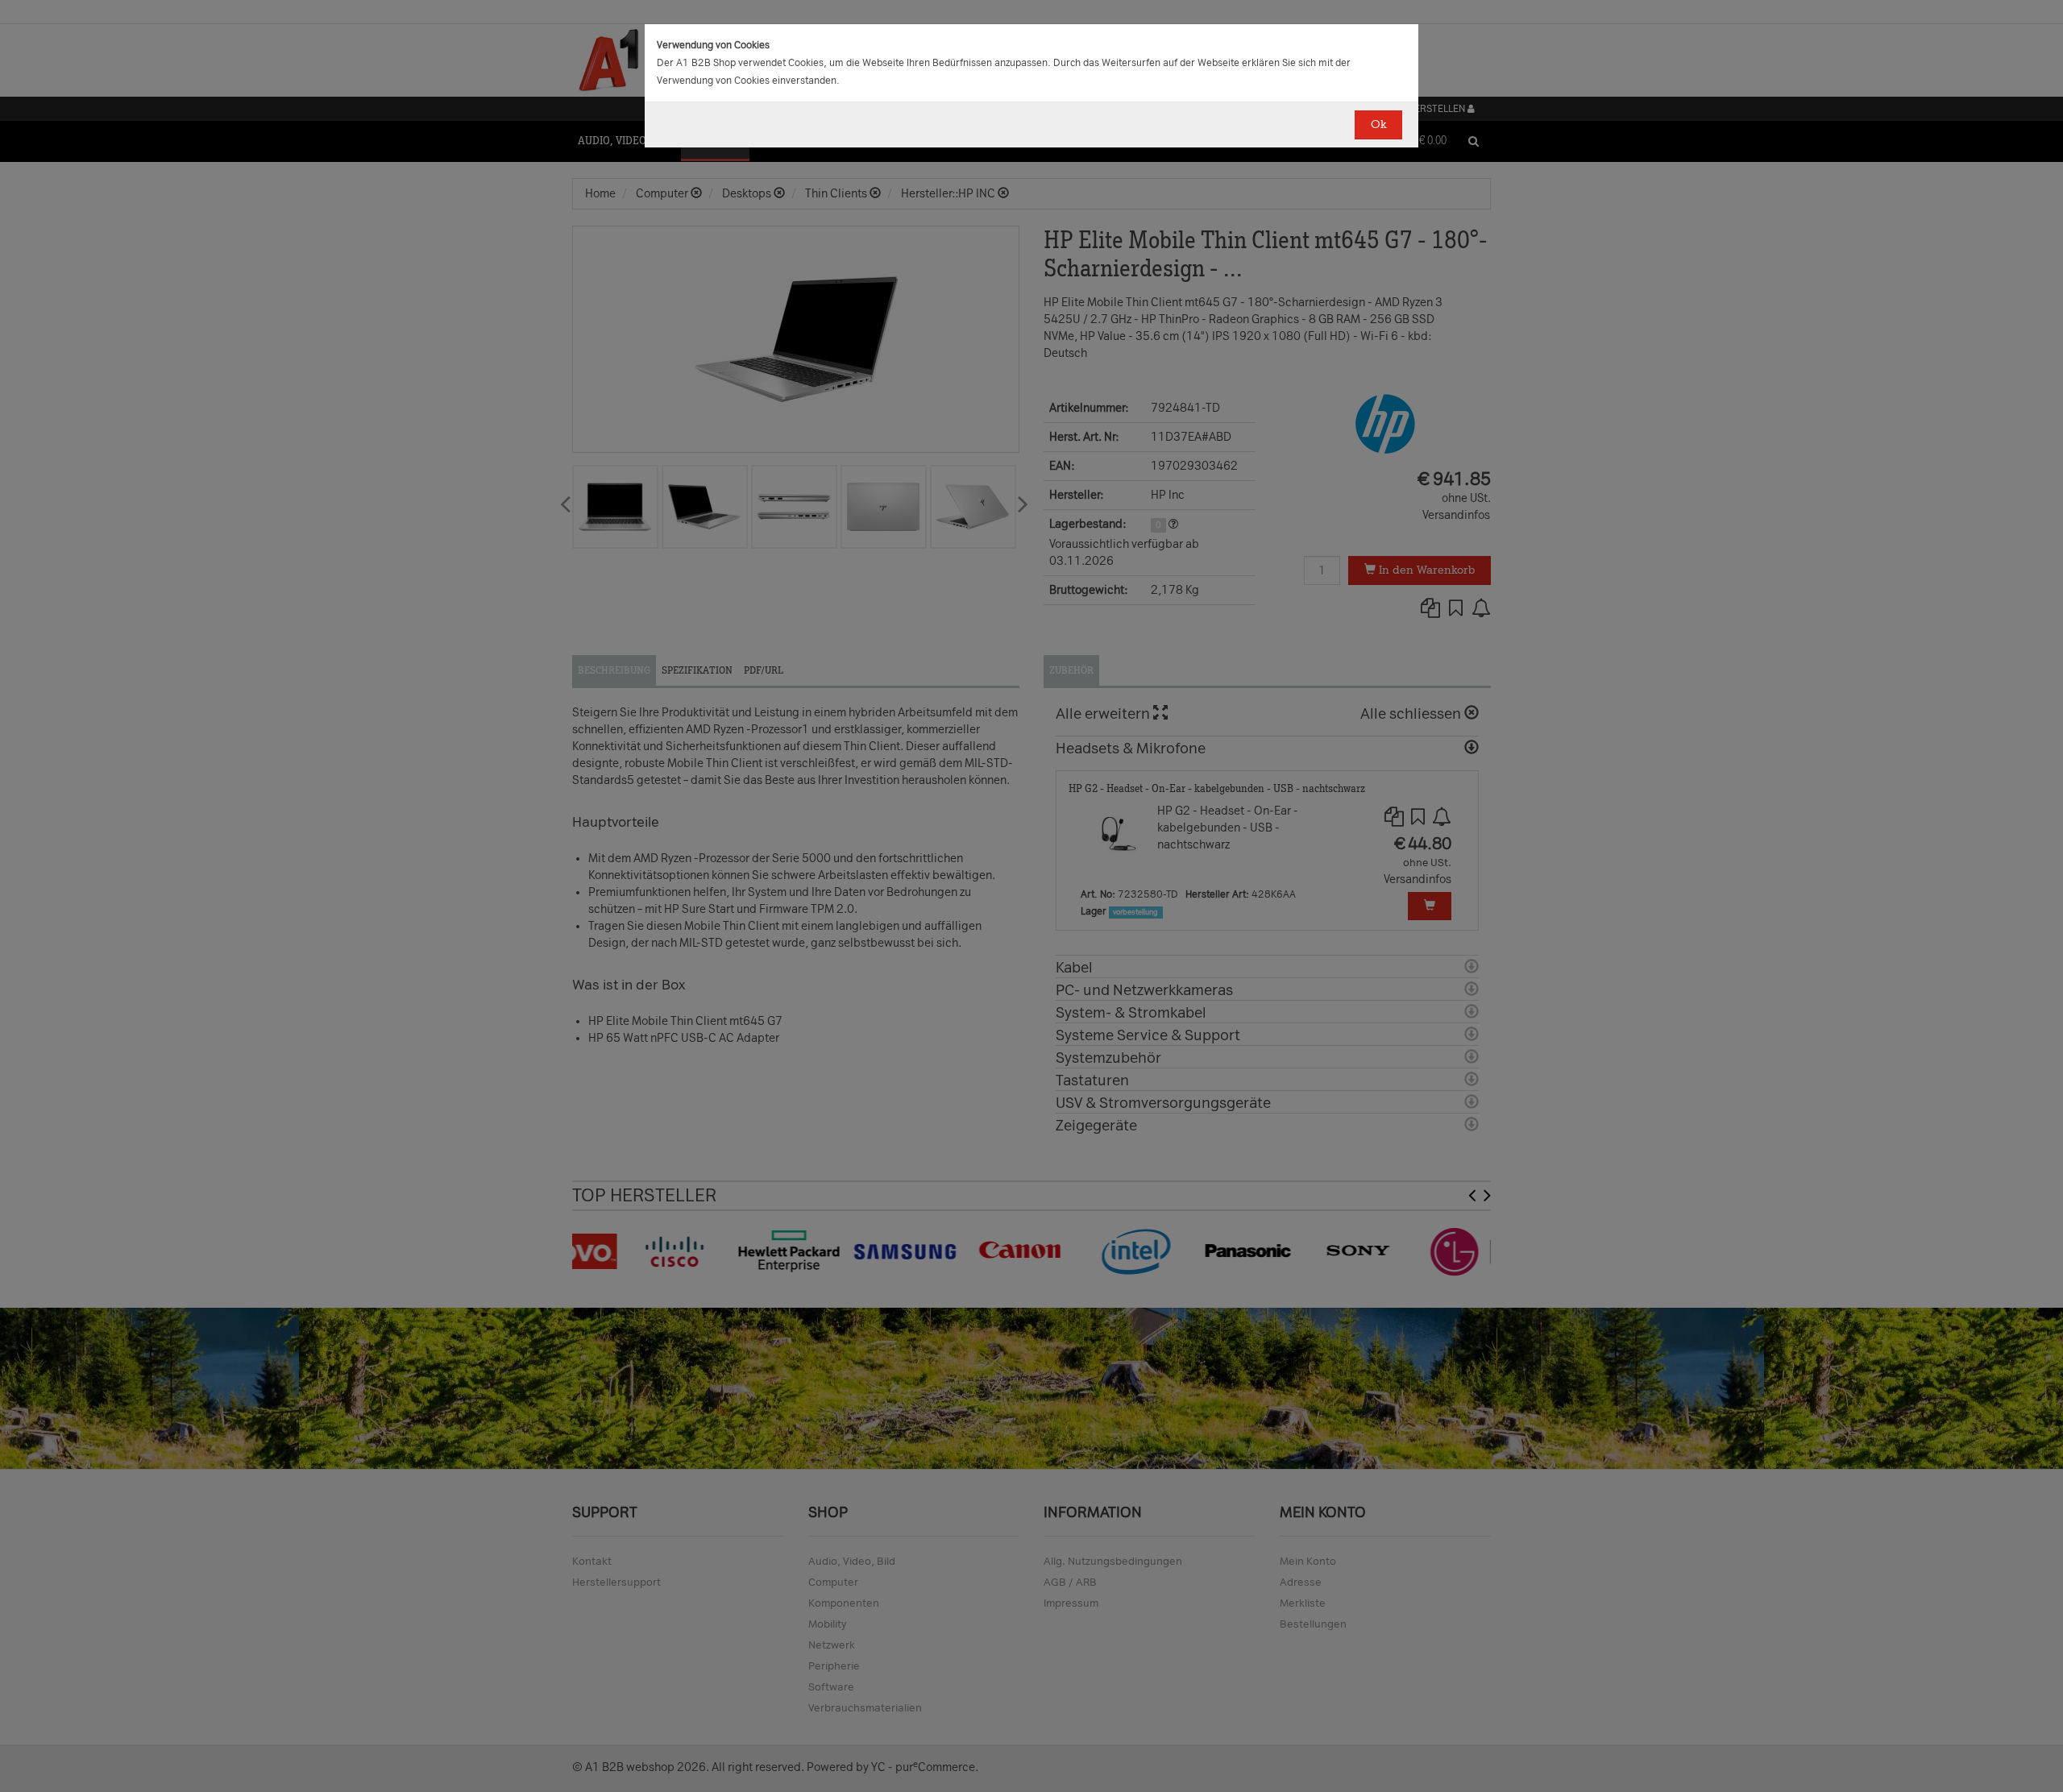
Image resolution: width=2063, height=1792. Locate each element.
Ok (1378, 124)
